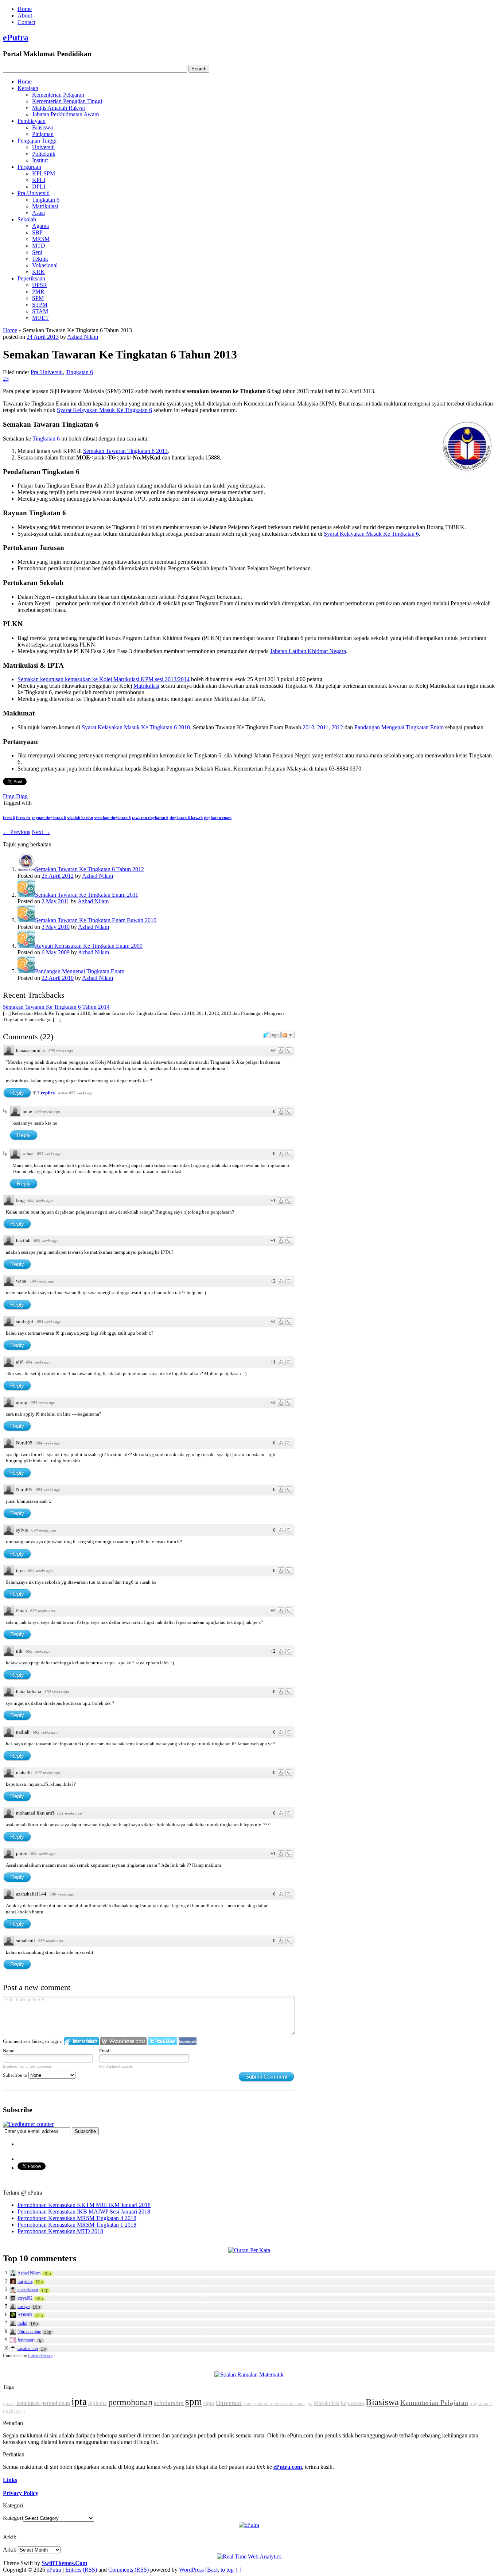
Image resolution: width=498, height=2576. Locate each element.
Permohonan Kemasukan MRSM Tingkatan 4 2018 (77, 2218)
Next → (41, 832)
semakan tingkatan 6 (112, 818)
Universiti (43, 147)
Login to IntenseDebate (81, 2041)
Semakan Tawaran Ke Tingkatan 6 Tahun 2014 (56, 1007)
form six (23, 818)
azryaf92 (25, 2298)
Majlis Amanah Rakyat (59, 108)
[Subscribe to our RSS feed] (28, 2124)
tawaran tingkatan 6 (150, 818)
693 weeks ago (43, 1611)
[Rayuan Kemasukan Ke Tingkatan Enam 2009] (26, 946)
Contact (26, 22)
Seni (37, 252)
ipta (79, 2402)
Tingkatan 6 (46, 200)
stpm (209, 2403)
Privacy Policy (21, 2493)
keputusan (353, 2403)
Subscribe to (16, 2075)
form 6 (9, 818)
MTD (39, 246)
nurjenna (25, 2281)
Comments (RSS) (129, 2570)
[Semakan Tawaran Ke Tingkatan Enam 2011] (26, 895)
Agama (40, 226)
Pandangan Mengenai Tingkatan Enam (399, 727)
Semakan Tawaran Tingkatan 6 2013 (125, 451)
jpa (309, 2403)
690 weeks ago (43, 1854)
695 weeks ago (61, 1051)
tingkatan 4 (481, 2403)
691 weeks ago (70, 1813)
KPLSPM (44, 173)
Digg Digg (15, 796)
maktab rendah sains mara (279, 2403)
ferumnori (26, 2340)
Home (25, 9)
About (25, 15)
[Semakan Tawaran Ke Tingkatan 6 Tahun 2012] (26, 869)
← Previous (17, 832)
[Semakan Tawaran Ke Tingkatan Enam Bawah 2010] (26, 920)
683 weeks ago (51, 1941)
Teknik (40, 259)
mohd (22, 2323)
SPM (38, 298)
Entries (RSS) (81, 2570)
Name (9, 2051)
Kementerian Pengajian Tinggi (67, 101)
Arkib (10, 2550)
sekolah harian (80, 818)
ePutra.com (288, 2467)
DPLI (39, 187)
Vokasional (45, 265)
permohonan (130, 2402)
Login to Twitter (163, 2041)
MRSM (41, 239)
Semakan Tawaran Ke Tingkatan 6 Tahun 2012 (90, 869)
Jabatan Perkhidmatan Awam (65, 114)
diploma (98, 2403)
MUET (40, 318)
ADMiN (25, 2315)
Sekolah (27, 219)
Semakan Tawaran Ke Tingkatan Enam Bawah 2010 (96, 920)
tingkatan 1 (14, 2411)
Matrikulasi (45, 206)
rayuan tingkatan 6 (49, 818)
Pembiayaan (32, 121)
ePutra (16, 38)
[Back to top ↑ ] (223, 2570)
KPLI (39, 180)
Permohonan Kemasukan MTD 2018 (60, 2231)
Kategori (13, 2518)
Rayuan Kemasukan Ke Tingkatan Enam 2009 (89, 946)
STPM (40, 305)
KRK (38, 272)
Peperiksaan (31, 278)
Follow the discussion (288, 1035)
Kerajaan (28, 88)
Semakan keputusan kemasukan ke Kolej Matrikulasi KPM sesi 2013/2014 (104, 679)
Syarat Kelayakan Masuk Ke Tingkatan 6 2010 (136, 727)
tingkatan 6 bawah (186, 818)
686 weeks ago (62, 1894)
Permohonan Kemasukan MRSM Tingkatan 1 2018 (77, 2225)
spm (194, 2402)
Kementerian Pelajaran (58, 95)
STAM (40, 311)
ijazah (9, 2403)
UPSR (40, 285)
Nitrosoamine (29, 2332)
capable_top (28, 2348)
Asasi (38, 213)
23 (6, 379)
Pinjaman (43, 134)
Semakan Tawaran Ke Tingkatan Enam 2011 (87, 895)
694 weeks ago (42, 1281)
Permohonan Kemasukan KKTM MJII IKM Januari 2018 (84, 2205)
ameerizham (28, 2290)
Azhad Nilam (83, 337)
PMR (38, 292)
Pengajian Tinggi (37, 141)
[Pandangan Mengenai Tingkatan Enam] (26, 971)
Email (105, 2051)
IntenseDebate (40, 2356)
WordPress (191, 2570)
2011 (323, 727)
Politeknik (44, 154)
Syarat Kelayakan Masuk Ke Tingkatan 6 (104, 410)
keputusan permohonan (43, 2403)
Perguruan (29, 167)
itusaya (24, 2307)
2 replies (46, 1093)
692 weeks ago (57, 1692)
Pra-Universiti (34, 193)
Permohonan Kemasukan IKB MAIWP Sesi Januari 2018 (84, 2212)
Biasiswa (42, 127)
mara (248, 2403)
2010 (308, 727)
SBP (37, 232)
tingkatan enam (218, 818)
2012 (337, 727)
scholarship (169, 2403)
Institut (40, 160)
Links (10, 2480)
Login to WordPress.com (123, 2041)
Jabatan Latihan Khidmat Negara (308, 651)
